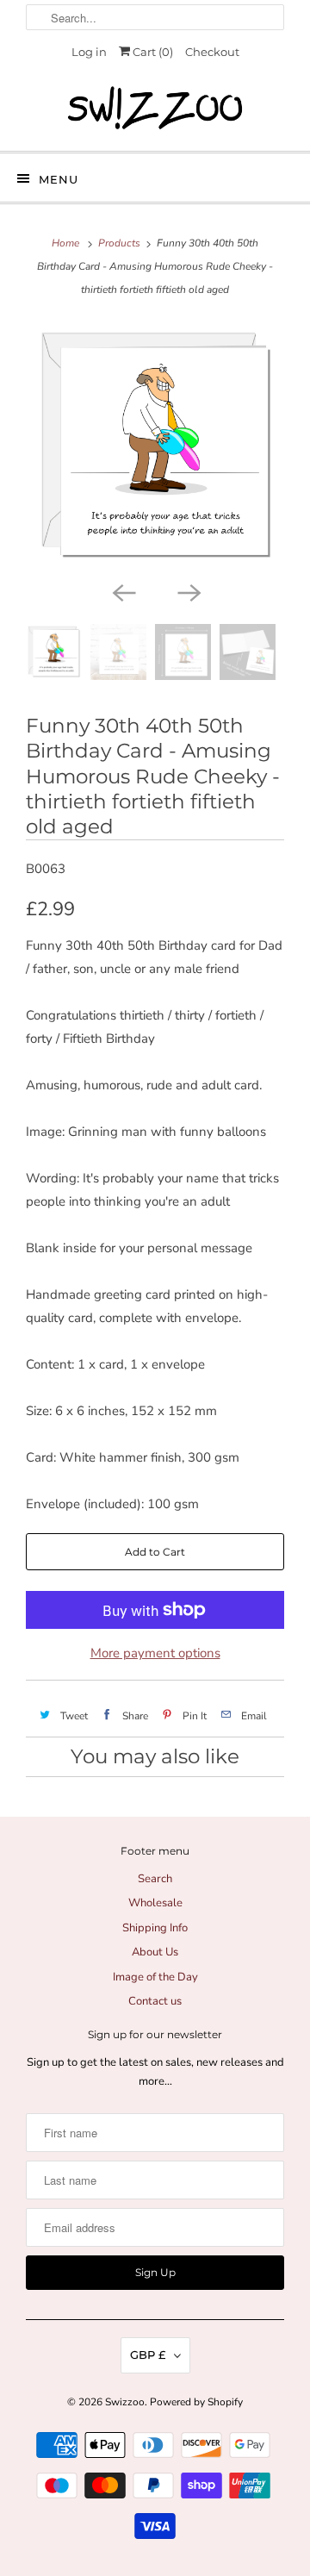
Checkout (212, 52)
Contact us (155, 2001)
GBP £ (148, 2355)
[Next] (188, 591)
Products (119, 243)
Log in (89, 52)
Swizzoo (125, 2402)
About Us (155, 1952)
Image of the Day (155, 1977)
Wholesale (155, 1903)
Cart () (152, 52)
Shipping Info (155, 1928)
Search (155, 1879)
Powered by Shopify (196, 2402)
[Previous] (122, 591)
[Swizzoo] (155, 108)
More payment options (155, 1653)
